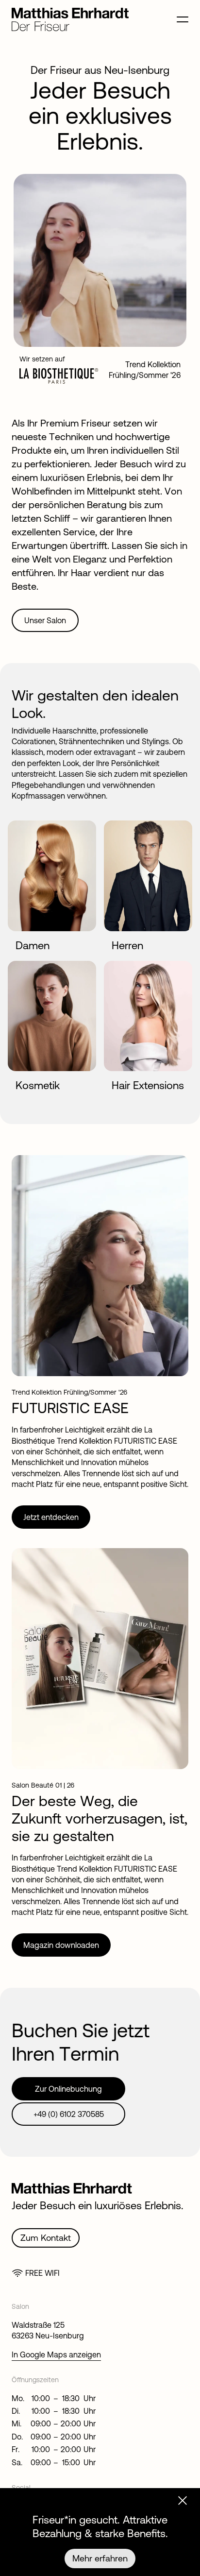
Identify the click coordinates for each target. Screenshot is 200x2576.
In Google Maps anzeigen (56, 2354)
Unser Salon (45, 620)
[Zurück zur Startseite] (70, 28)
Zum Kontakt (46, 2238)
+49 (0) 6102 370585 (69, 2114)
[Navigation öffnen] (183, 22)
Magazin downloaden (61, 1945)
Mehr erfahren (100, 2558)
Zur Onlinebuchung (68, 2089)
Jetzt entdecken (51, 1517)
